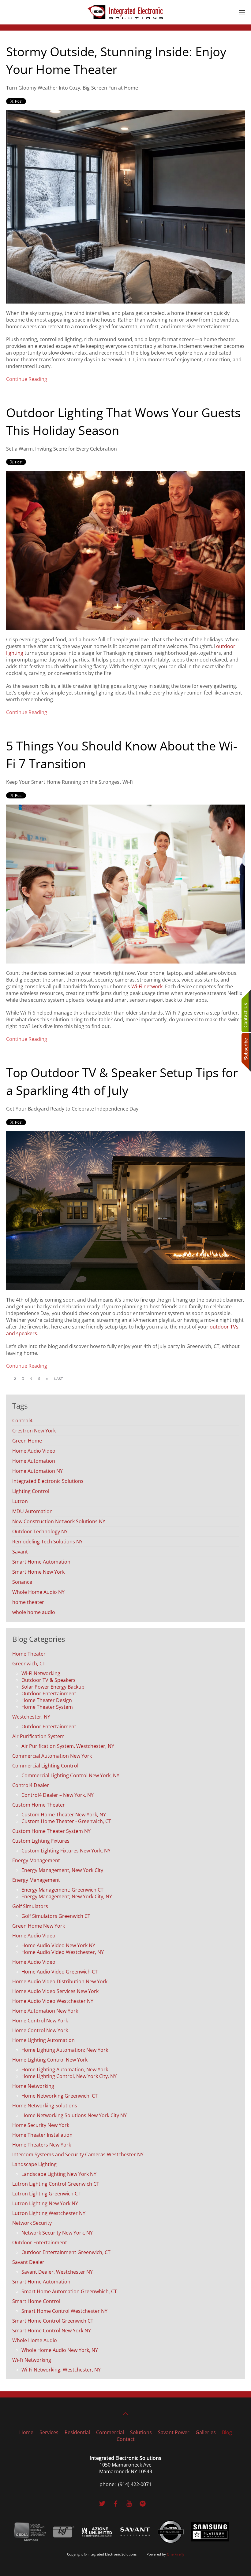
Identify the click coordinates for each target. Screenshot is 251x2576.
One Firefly (176, 2554)
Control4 (22, 1421)
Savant (20, 1552)
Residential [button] (77, 2432)
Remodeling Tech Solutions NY (47, 1542)
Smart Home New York (38, 1572)
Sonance (22, 1582)
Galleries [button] (206, 2432)
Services (49, 2432)
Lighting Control (31, 1491)
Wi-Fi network (147, 986)
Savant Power (174, 2432)
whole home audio (34, 1612)
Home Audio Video (34, 1451)
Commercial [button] (110, 2432)
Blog (227, 2432)
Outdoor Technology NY (40, 1531)
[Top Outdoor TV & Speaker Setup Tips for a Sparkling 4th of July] (125, 1210)
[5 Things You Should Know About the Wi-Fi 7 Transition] (125, 883)
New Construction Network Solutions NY (59, 1521)
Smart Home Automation (41, 1562)
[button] (242, 12)
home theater (28, 1602)
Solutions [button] (141, 2432)
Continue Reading (27, 379)
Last (58, 1379)
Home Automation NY (37, 1471)
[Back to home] (125, 12)
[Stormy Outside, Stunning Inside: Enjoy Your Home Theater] (125, 206)
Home (26, 2432)
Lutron (20, 1501)
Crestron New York (34, 1431)
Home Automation (34, 1461)
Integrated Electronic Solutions (48, 1481)
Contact (126, 2439)
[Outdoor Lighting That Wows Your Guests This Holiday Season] (125, 550)
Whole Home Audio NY (38, 1592)
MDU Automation (32, 1511)
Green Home (27, 1441)
